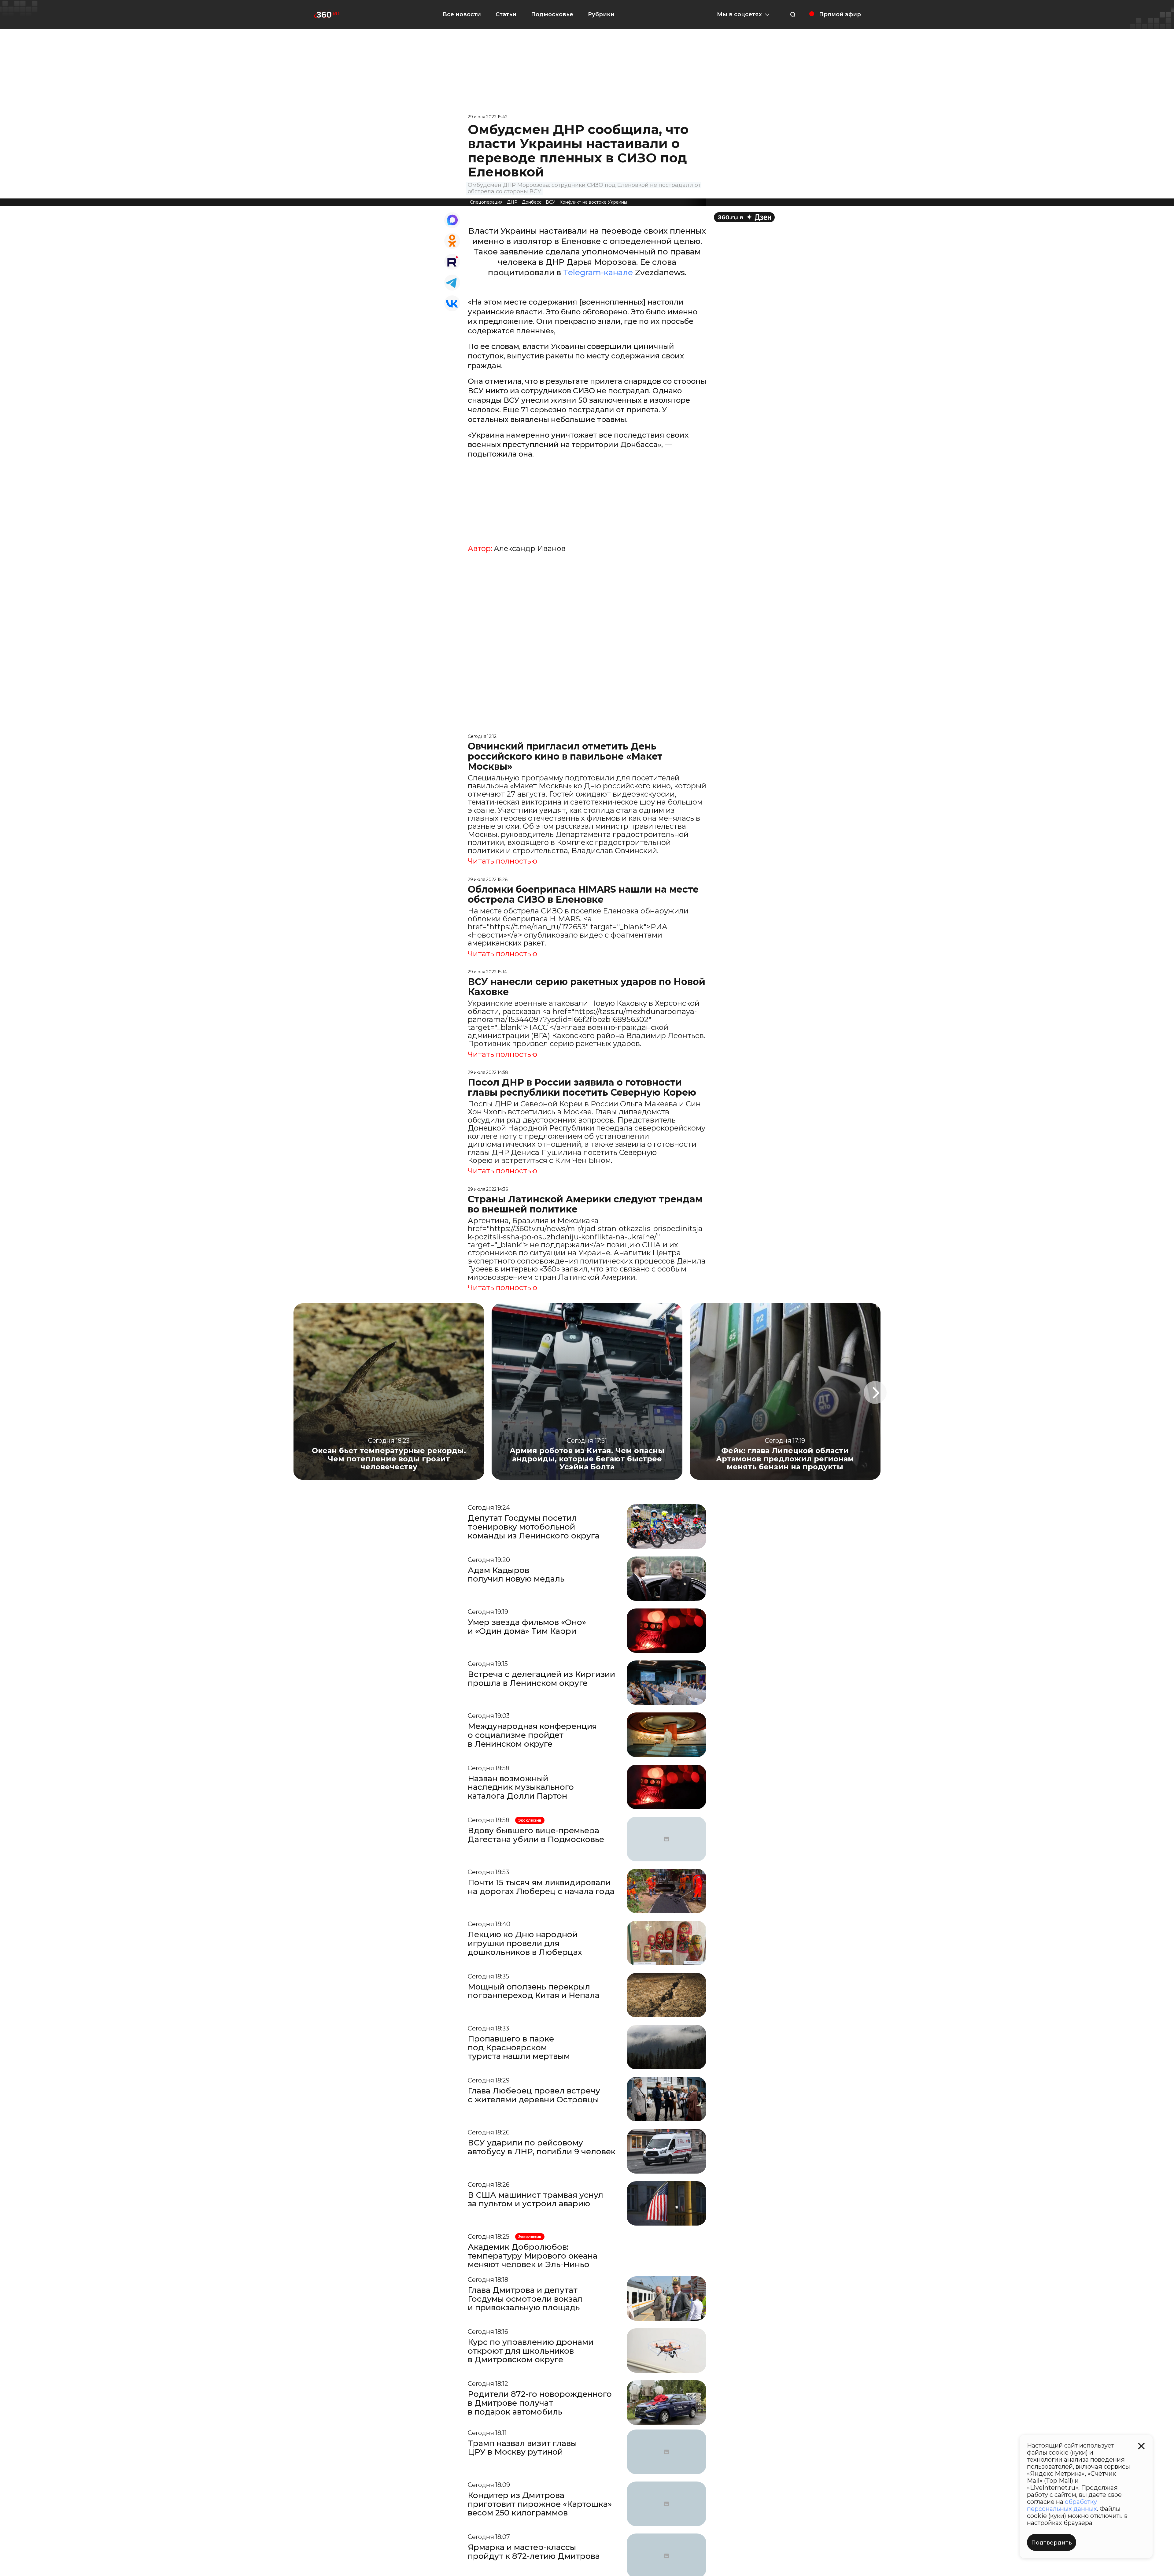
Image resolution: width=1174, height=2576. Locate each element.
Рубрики (601, 14)
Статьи (506, 14)
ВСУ (550, 202)
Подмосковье (552, 14)
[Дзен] (744, 217)
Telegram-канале (598, 272)
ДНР (512, 202)
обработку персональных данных (1062, 2505)
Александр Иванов (530, 549)
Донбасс (532, 202)
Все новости (462, 14)
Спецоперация (486, 202)
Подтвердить (1052, 2543)
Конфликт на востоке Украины (593, 202)
